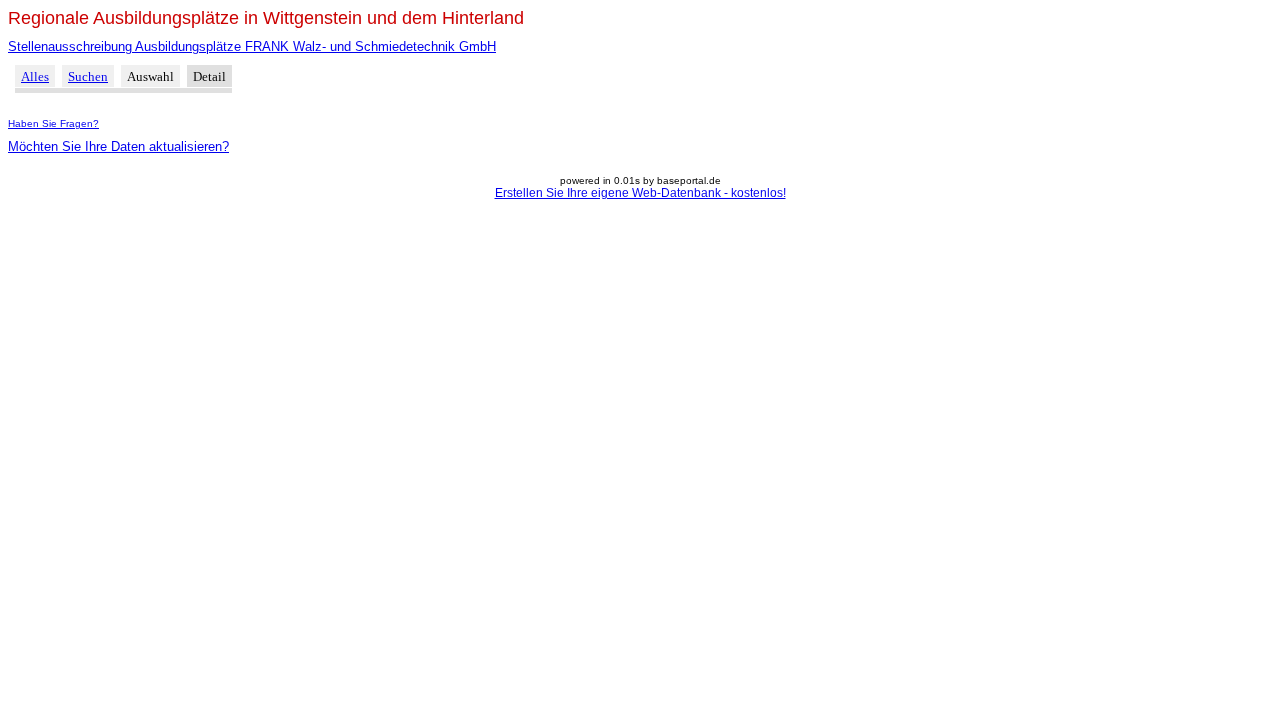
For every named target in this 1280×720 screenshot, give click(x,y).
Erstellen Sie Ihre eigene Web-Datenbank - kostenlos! (640, 193)
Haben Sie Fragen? (53, 123)
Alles (35, 76)
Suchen (88, 76)
